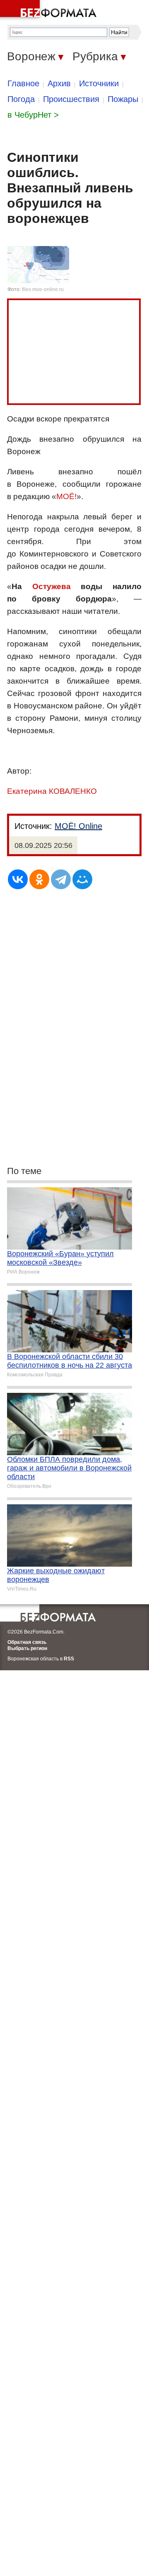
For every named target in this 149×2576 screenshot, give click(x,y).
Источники (99, 83)
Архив (59, 83)
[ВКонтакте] (18, 879)
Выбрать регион (27, 1648)
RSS (69, 1659)
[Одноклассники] (39, 879)
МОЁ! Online (78, 826)
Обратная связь (27, 1642)
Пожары (123, 99)
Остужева (52, 586)
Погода (21, 99)
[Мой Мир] (82, 879)
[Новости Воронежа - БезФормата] (50, 10)
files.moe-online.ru (43, 289)
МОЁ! (66, 496)
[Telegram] (61, 879)
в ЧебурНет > (33, 115)
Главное (23, 83)
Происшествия (71, 99)
